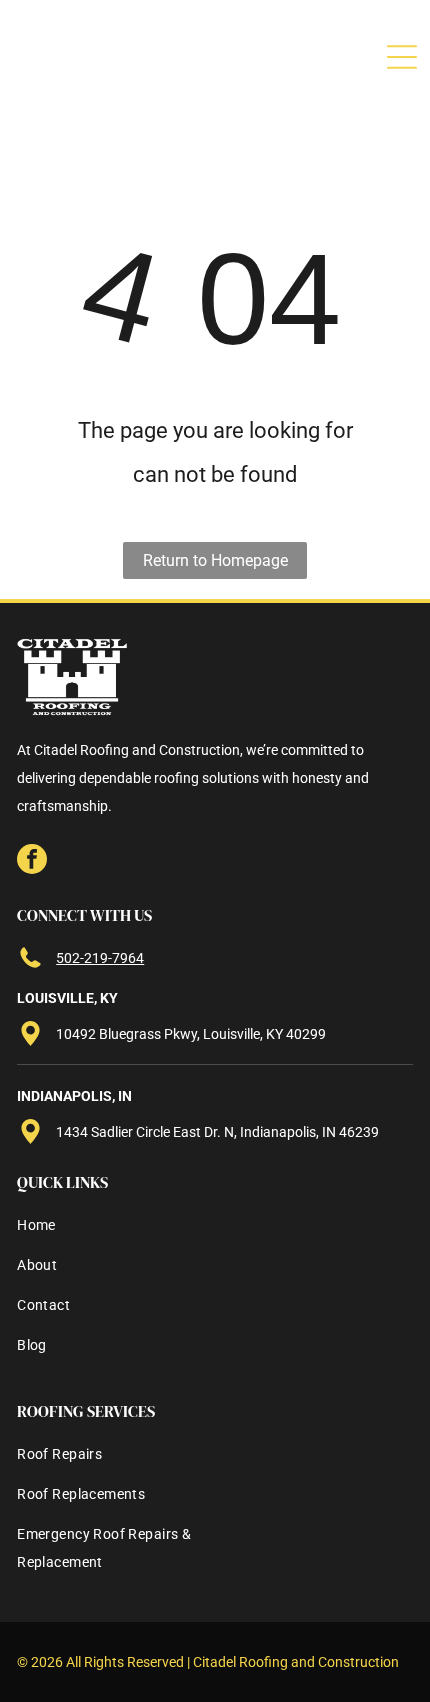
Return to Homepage (215, 560)
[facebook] (32, 861)
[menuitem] (85, 1231)
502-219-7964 (100, 958)
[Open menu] (402, 57)
